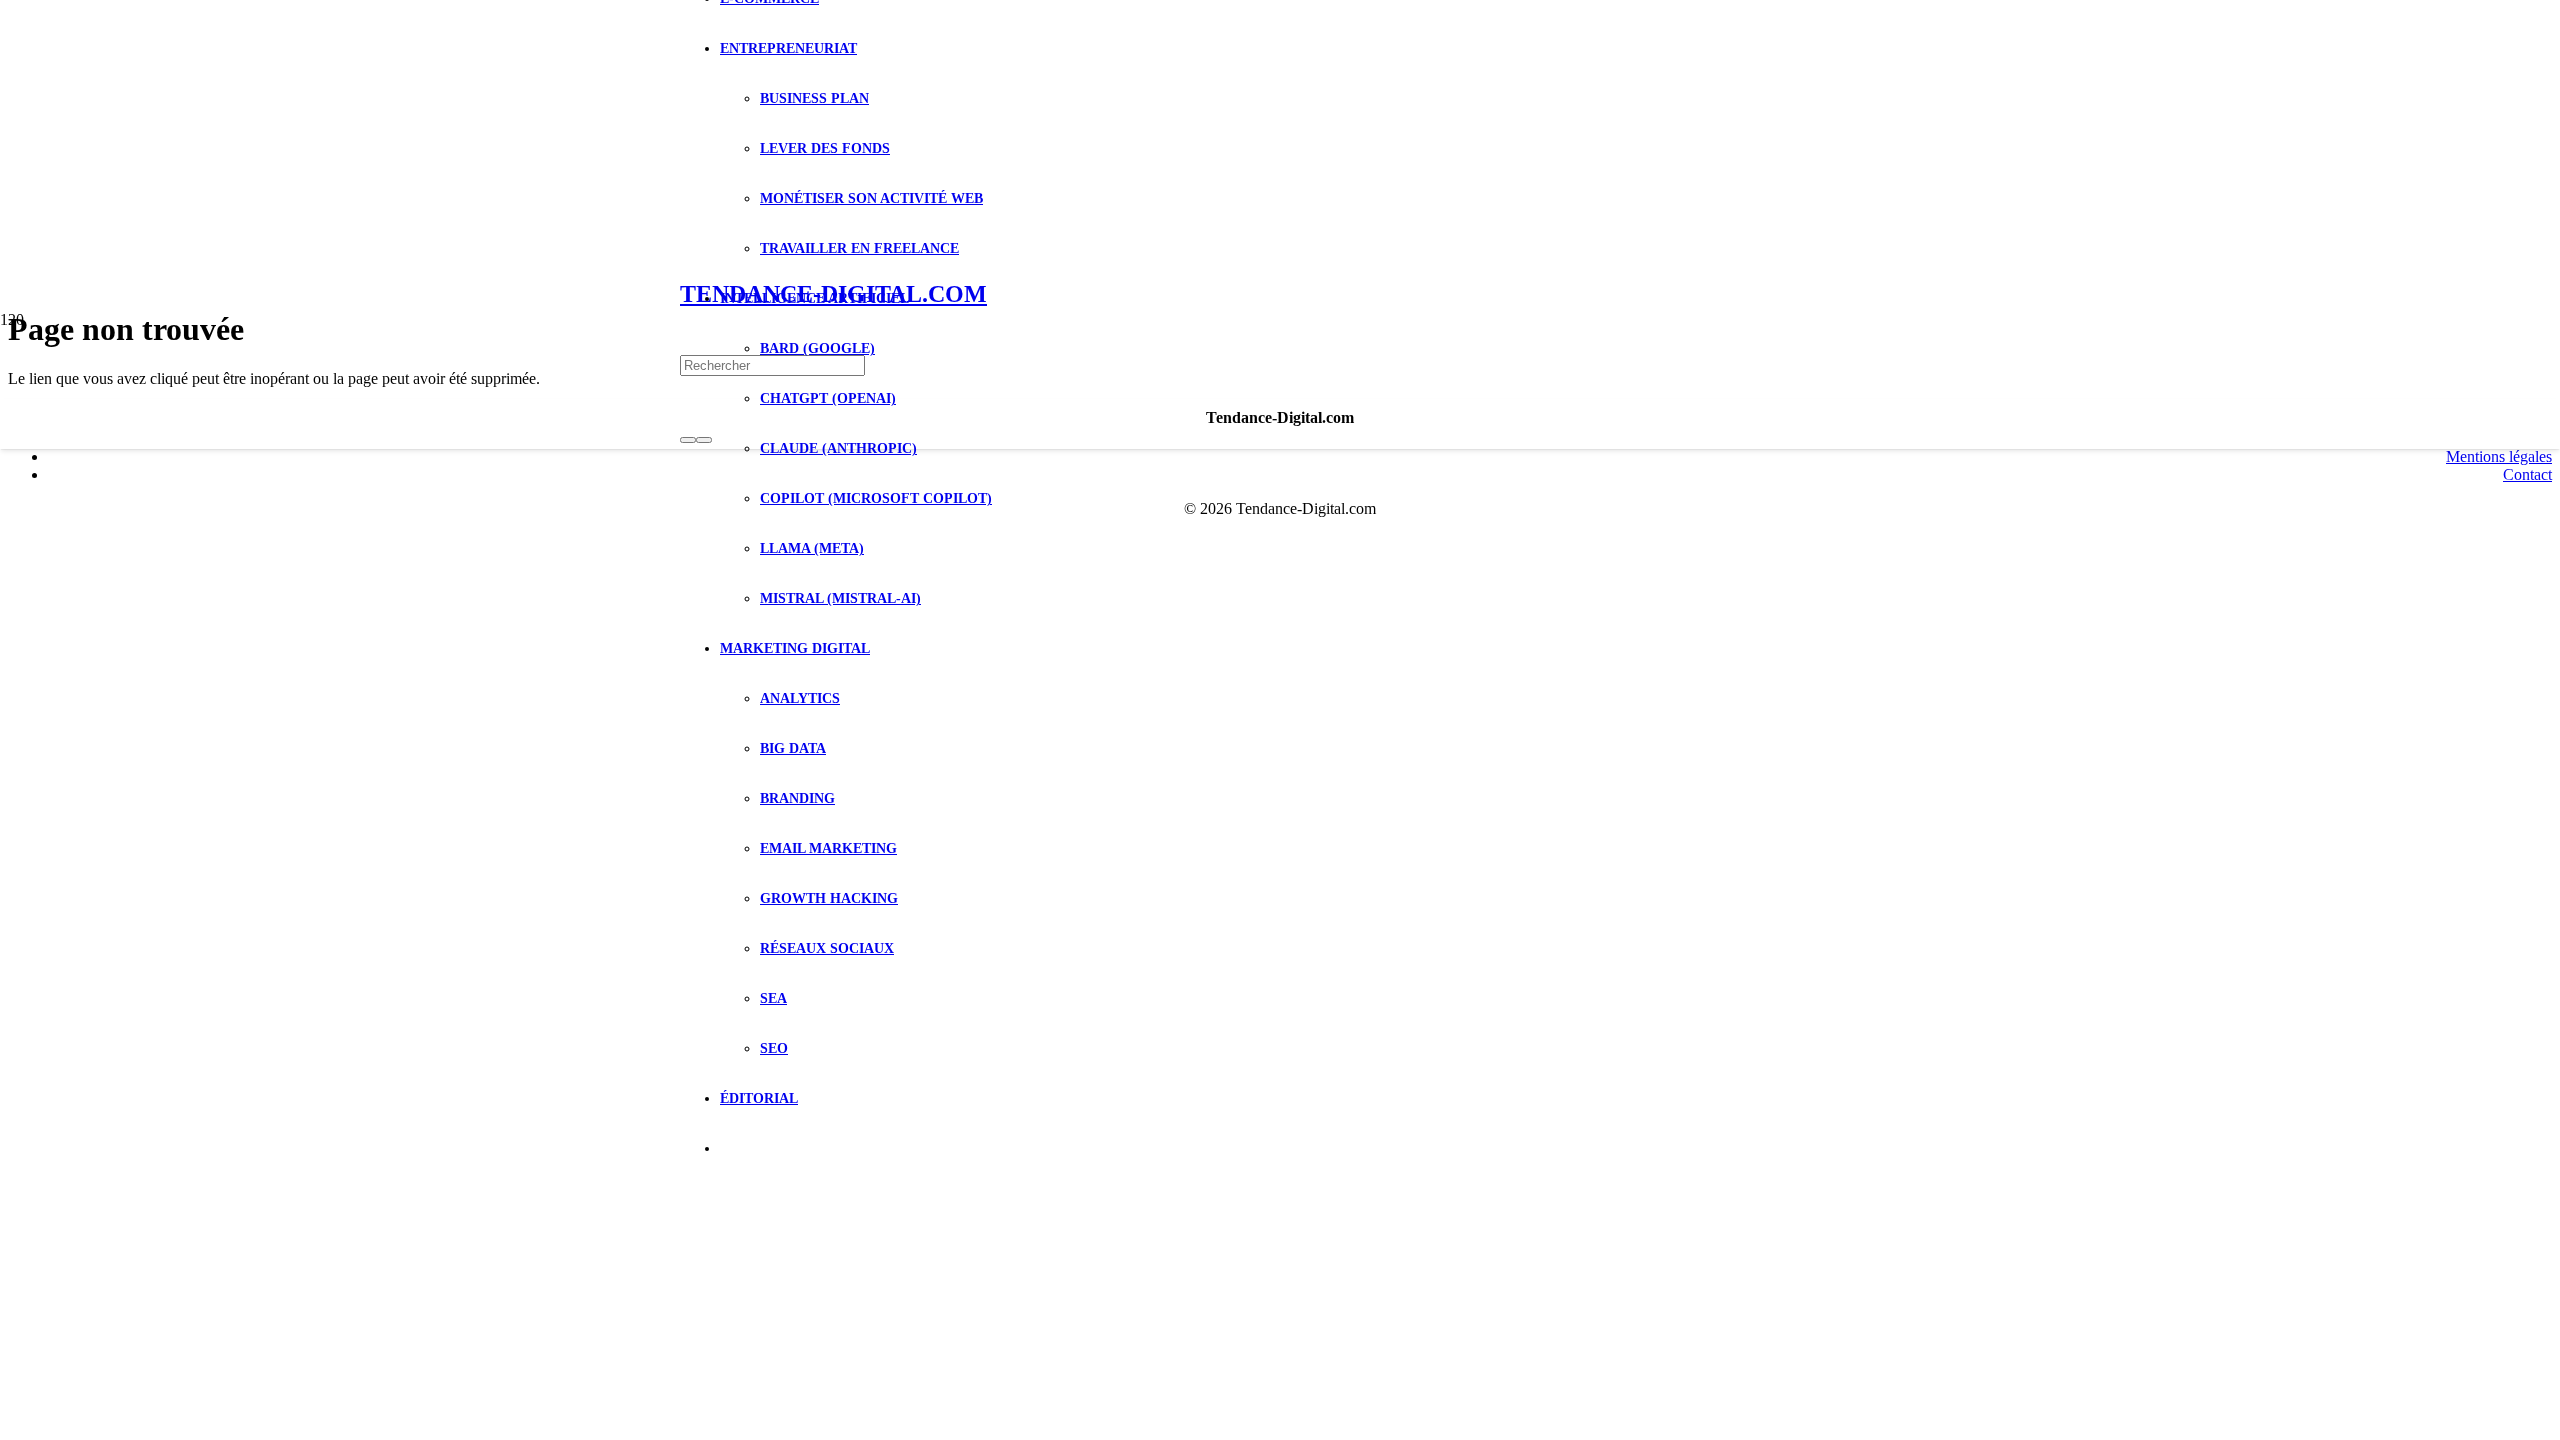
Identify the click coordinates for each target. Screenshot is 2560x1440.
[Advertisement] (1280, 150)
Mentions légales (2499, 456)
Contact (2527, 474)
